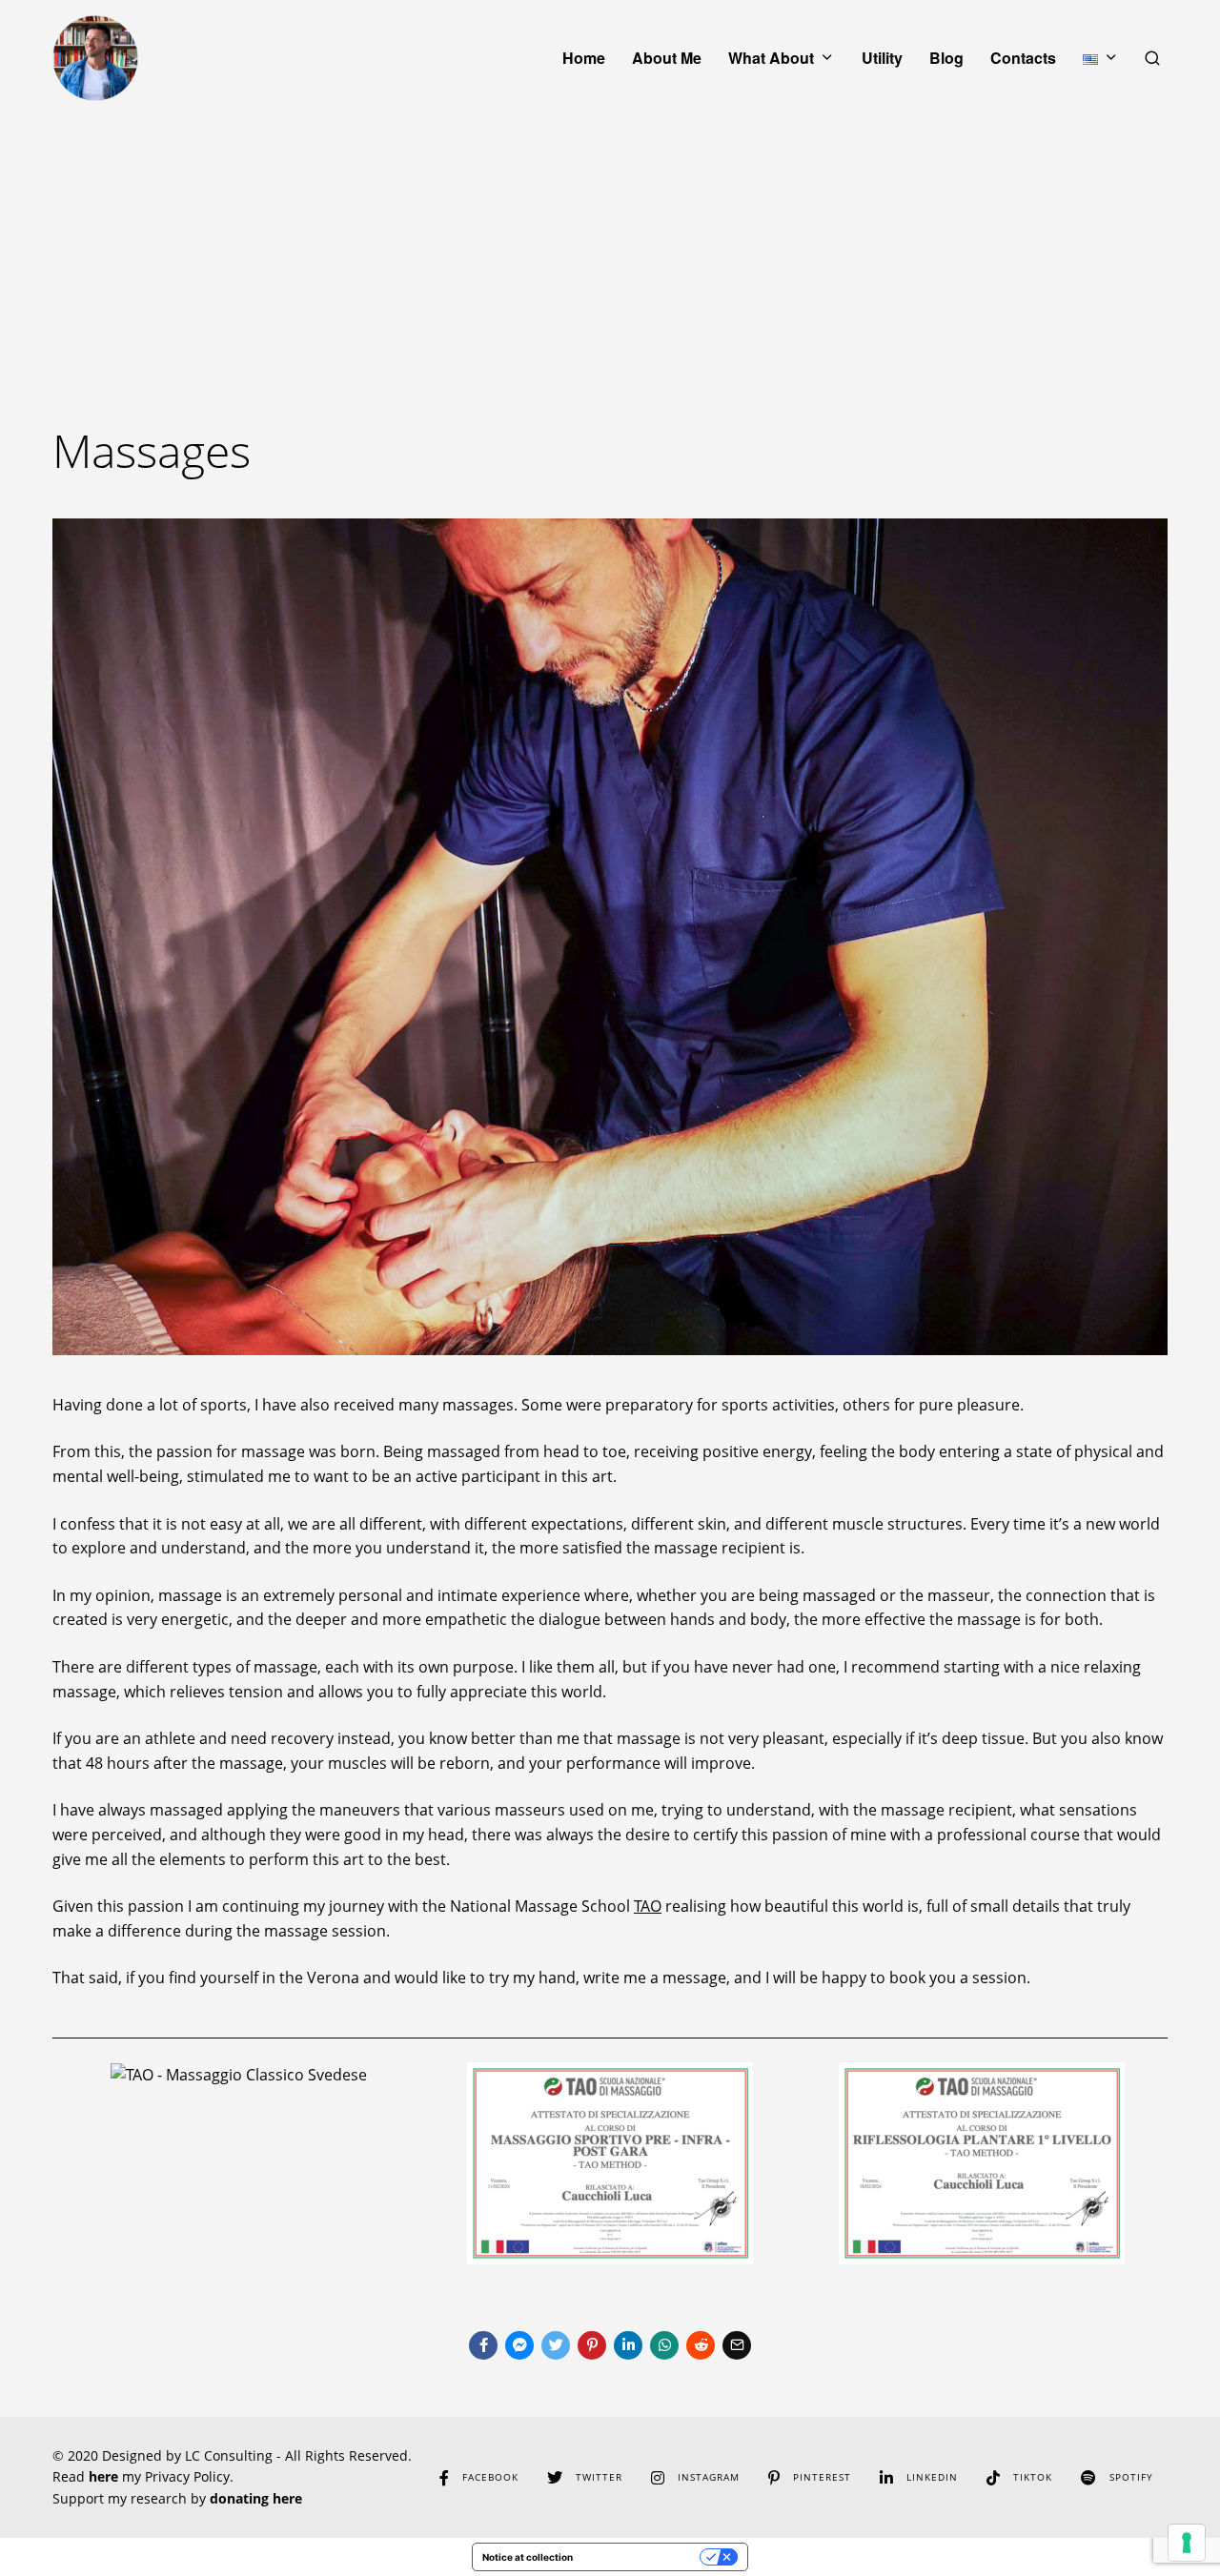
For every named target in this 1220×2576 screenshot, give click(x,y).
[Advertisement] (610, 259)
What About (771, 58)
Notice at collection (528, 2557)
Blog (946, 58)
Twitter (599, 2477)
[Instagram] (658, 2478)
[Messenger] (519, 2345)
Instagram (709, 2477)
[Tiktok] (993, 2478)
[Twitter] (556, 2345)
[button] (71, 937)
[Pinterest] (592, 2345)
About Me (667, 58)
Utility (882, 58)
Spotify (1131, 2477)
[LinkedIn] (886, 2478)
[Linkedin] (628, 2345)
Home (584, 58)
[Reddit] (701, 2345)
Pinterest (822, 2477)
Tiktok (1033, 2477)
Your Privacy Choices (642, 2557)
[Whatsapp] (664, 2345)
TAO (648, 1906)
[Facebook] (483, 2345)
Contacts (1023, 58)
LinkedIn (932, 2477)
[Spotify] (1088, 2478)
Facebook (490, 2477)
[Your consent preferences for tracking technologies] (1187, 2543)
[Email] (737, 2345)
